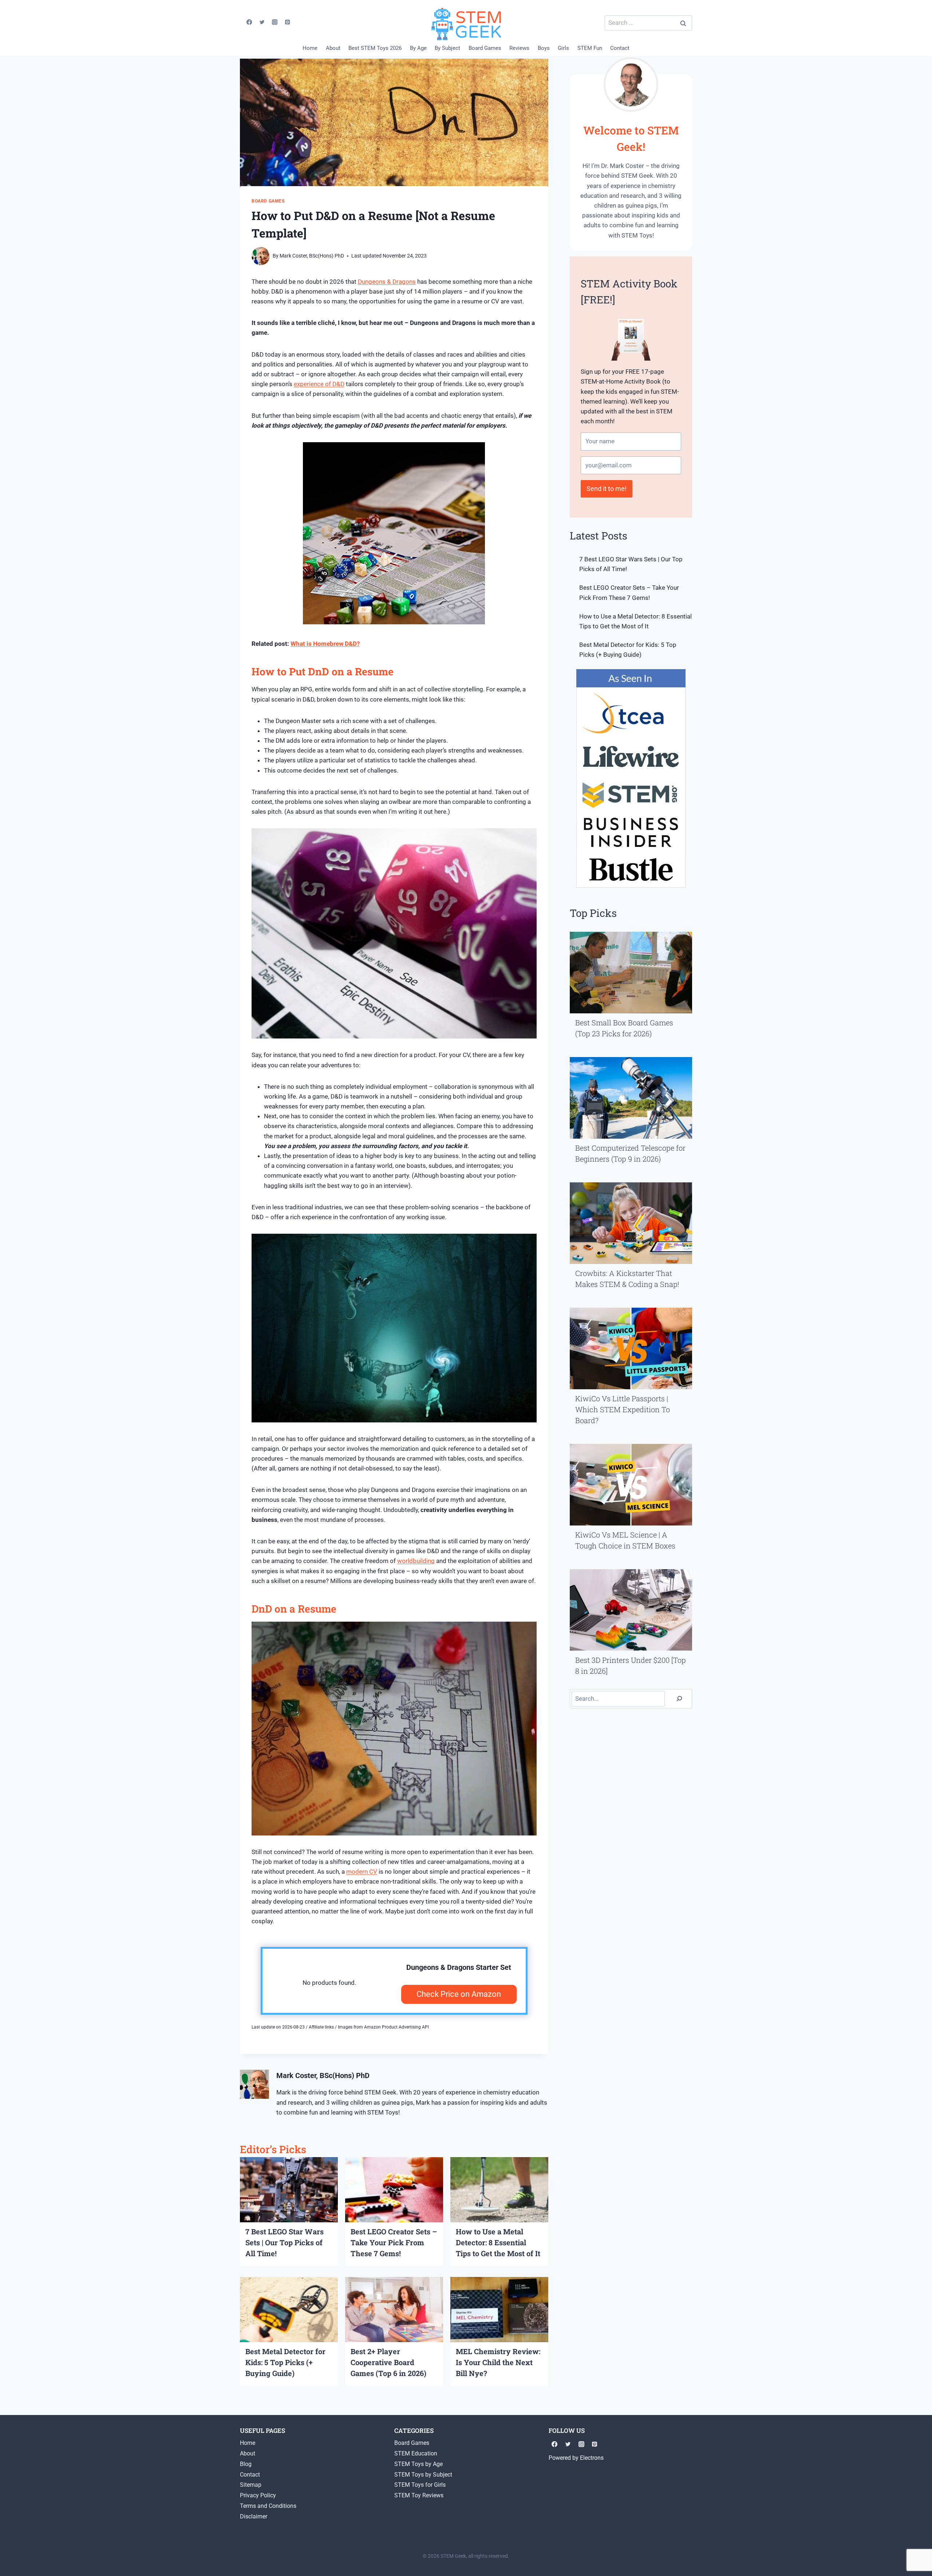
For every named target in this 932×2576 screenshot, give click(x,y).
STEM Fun (590, 48)
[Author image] (261, 256)
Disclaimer (254, 2516)
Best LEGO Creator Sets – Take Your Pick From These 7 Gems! (394, 2242)
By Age (418, 48)
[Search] (679, 1699)
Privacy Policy (258, 2495)
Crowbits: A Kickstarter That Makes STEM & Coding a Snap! (627, 1279)
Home (310, 48)
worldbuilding (416, 1561)
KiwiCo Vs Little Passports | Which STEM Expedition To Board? (623, 1409)
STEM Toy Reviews (419, 2495)
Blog (246, 2464)
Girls (563, 48)
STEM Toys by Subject (423, 2475)
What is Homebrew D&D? (325, 644)
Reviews (519, 48)
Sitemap (251, 2485)
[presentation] (289, 2190)
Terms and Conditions (268, 2506)
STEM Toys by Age (418, 2464)
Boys (544, 48)
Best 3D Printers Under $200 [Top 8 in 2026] (631, 1665)
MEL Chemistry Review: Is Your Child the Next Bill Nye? (498, 2362)
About (333, 48)
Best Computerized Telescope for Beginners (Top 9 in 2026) (630, 1153)
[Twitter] (262, 22)
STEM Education (416, 2453)
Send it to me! (607, 489)
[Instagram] (275, 22)
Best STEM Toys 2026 (375, 48)
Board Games (485, 48)
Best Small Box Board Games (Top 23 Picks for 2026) (624, 1028)
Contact (620, 48)
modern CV (362, 1872)
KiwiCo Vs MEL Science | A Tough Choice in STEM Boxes (625, 1540)
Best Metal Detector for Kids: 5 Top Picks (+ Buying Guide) (285, 2362)
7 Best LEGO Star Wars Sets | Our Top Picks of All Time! (285, 2242)
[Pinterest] (288, 22)
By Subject (447, 48)
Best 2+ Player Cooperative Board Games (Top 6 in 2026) (388, 2362)
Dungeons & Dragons (387, 282)
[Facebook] (249, 22)
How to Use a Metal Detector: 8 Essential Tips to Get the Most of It (498, 2242)
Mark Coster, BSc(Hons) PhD (312, 256)
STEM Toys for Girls (420, 2485)
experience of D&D (319, 384)
